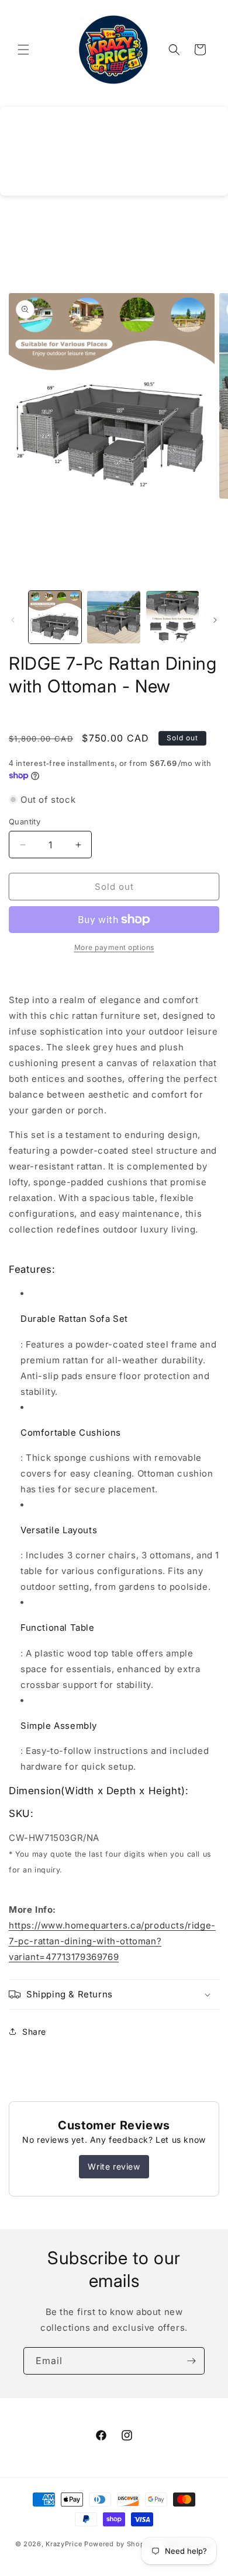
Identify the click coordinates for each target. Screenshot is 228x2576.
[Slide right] (215, 620)
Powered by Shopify (119, 2544)
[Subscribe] (191, 2361)
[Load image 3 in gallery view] (172, 617)
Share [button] (34, 2032)
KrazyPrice (64, 2544)
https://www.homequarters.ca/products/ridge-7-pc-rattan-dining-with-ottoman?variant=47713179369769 (112, 1941)
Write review (114, 2166)
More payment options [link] (114, 947)
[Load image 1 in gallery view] (55, 617)
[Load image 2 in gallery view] (113, 617)
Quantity (25, 821)
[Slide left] (13, 620)
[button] (23, 50)
